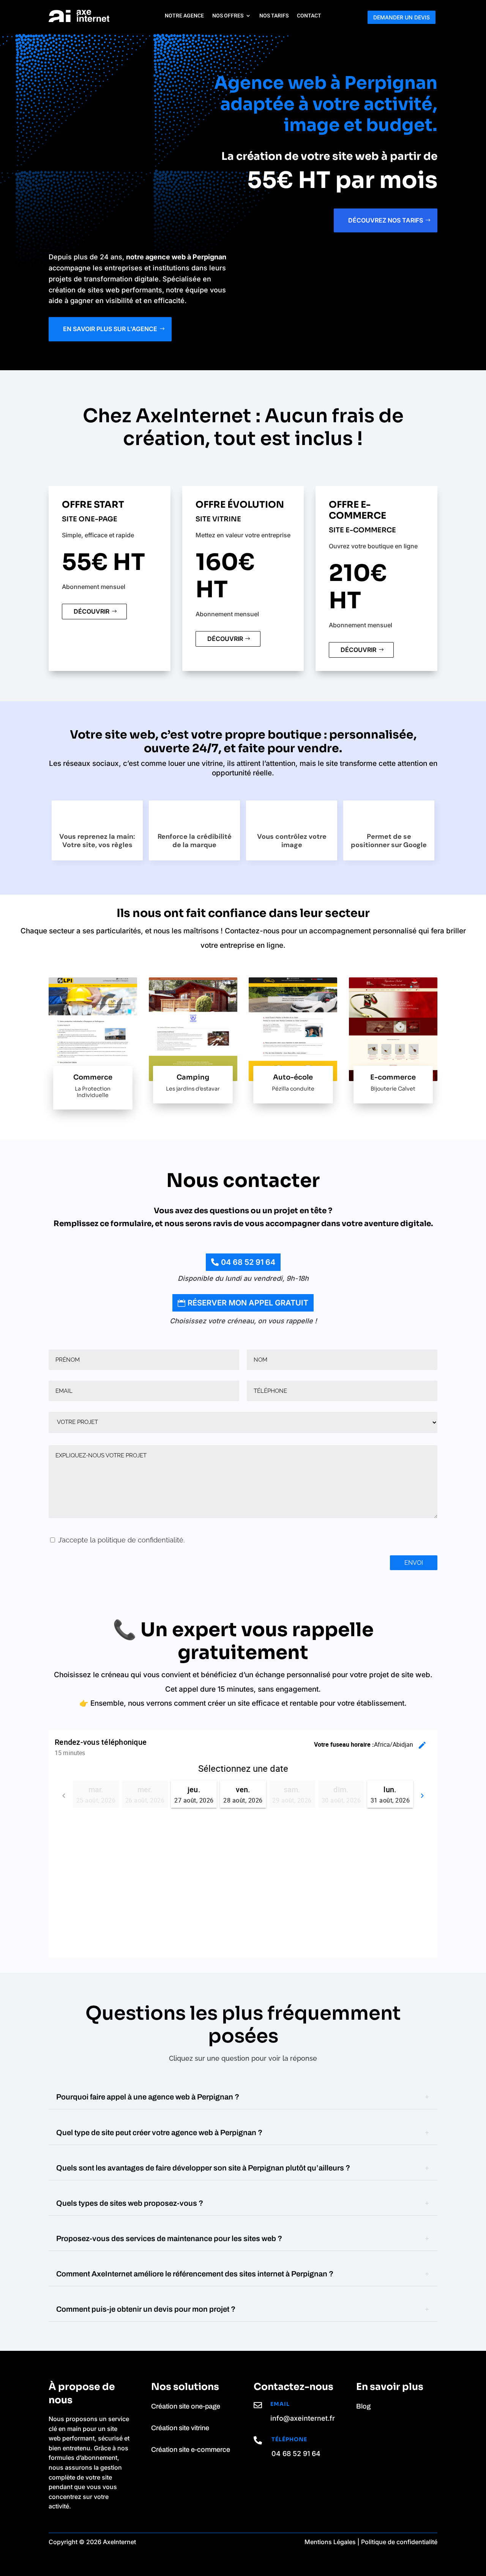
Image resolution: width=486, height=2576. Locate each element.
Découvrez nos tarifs (386, 220)
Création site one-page (186, 2406)
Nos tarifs (274, 16)
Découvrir (92, 611)
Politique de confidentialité (399, 2542)
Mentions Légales (330, 2542)
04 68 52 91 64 (248, 1262)
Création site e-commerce (191, 2450)
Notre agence (184, 16)
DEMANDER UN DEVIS (402, 17)
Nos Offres (228, 16)
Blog (363, 2406)
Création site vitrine (180, 2428)
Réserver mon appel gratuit (248, 1303)
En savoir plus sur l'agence (110, 329)
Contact (309, 16)
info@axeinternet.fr (303, 2418)
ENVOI (414, 1563)
